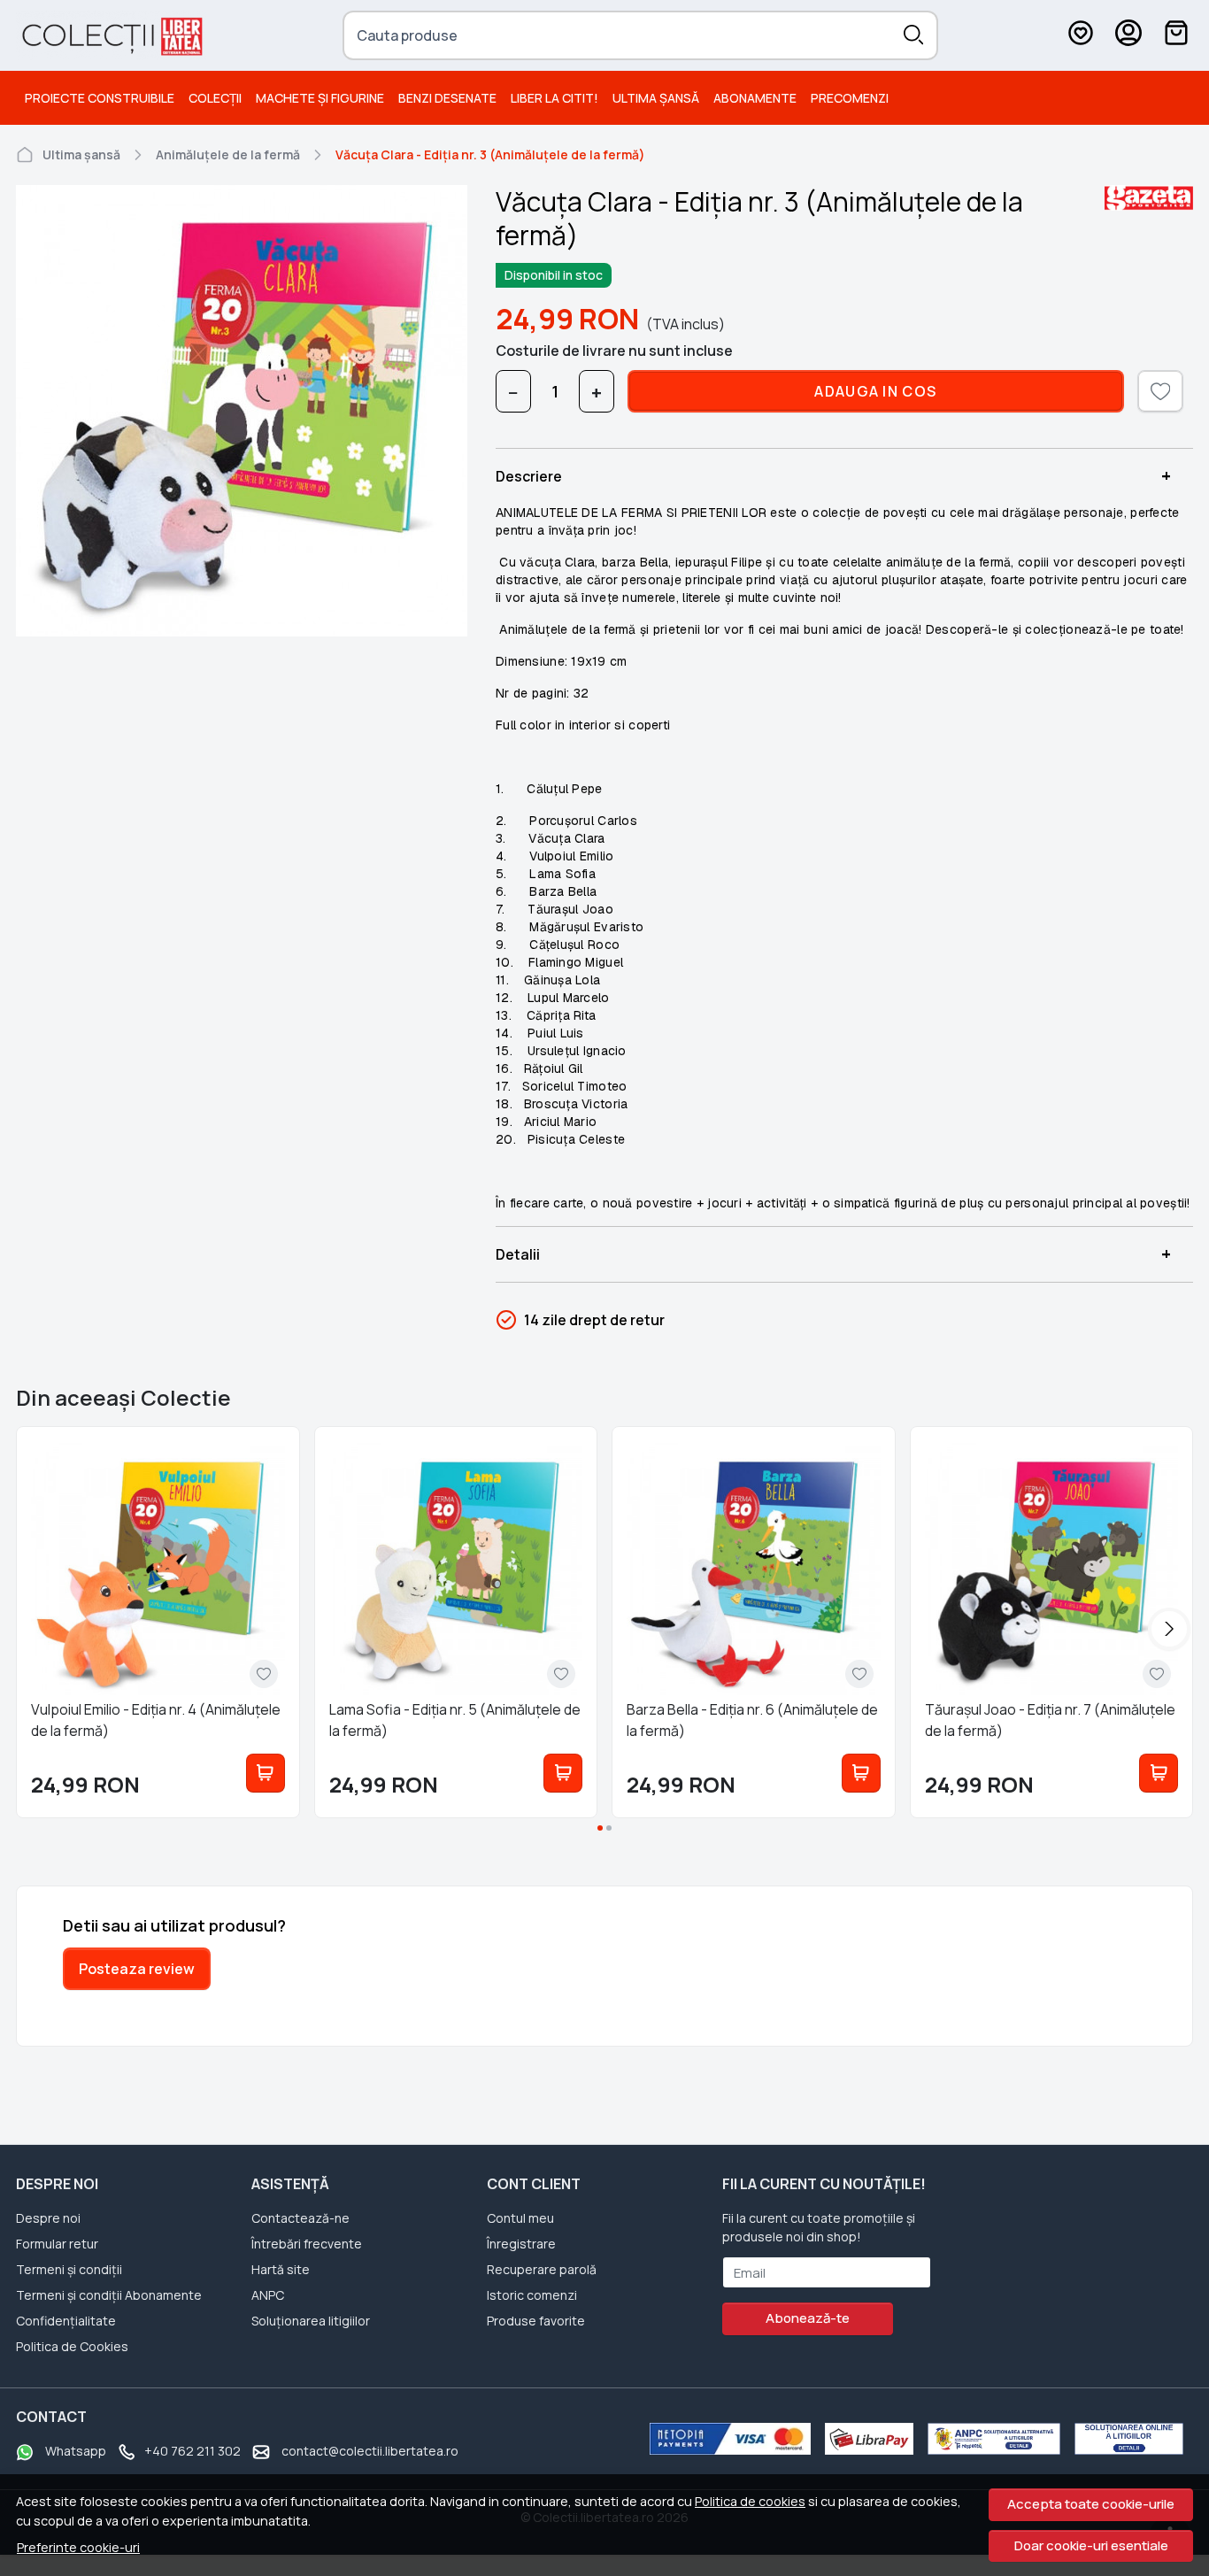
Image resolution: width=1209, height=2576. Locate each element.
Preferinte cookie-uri (78, 2547)
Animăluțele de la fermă (228, 154)
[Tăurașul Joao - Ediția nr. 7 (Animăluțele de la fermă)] (1052, 1568)
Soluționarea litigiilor (311, 2321)
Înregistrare (521, 2244)
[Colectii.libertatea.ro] (111, 35)
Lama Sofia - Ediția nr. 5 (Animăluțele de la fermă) (455, 1720)
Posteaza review (137, 1969)
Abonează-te (808, 2318)
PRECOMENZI (850, 98)
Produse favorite (536, 2321)
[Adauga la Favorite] (264, 1674)
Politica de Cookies (72, 2346)
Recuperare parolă (542, 2269)
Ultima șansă (656, 98)
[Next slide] (1169, 1629)
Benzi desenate (447, 98)
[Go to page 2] (609, 1828)
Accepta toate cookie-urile (1091, 2504)
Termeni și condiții (69, 2269)
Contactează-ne (300, 2218)
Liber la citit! (554, 98)
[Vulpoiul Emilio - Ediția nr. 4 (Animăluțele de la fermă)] (158, 1568)
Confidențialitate (66, 2321)
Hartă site (281, 2269)
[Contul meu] (1128, 35)
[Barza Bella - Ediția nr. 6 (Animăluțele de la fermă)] (754, 1568)
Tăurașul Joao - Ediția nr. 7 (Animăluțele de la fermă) (1050, 1720)
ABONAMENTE (755, 98)
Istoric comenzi (532, 2295)
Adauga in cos (875, 391)
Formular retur (57, 2244)
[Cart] (1176, 35)
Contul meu (520, 2218)
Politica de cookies (750, 2501)
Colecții (215, 98)
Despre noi (48, 2218)
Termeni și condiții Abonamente (109, 2295)
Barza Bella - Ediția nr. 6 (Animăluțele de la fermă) (752, 1720)
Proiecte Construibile (100, 98)
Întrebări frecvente (307, 2244)
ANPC (268, 2295)
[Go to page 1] (600, 1828)
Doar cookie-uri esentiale (1091, 2545)
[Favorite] (1081, 35)
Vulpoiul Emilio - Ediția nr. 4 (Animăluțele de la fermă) (156, 1720)
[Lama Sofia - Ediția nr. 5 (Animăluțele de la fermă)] (456, 1568)
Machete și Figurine (320, 98)
